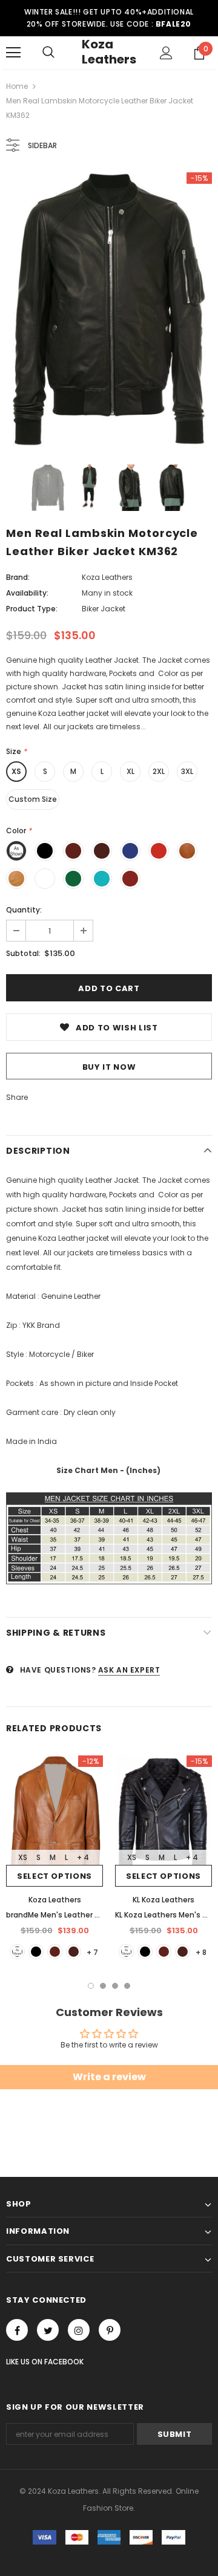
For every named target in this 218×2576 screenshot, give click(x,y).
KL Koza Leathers (163, 1900)
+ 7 (92, 1952)
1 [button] (91, 1986)
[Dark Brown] (74, 1952)
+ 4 (83, 1857)
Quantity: (24, 910)
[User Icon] (166, 53)
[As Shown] (17, 1952)
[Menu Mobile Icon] (13, 53)
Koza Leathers (109, 52)
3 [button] (115, 1986)
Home (17, 86)
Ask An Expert (129, 1670)
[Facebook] (17, 2330)
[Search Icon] (48, 53)
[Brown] (55, 1952)
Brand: (18, 577)
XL (130, 771)
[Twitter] (48, 2330)
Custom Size (33, 799)
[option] (109, 309)
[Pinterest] (110, 2330)
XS (16, 771)
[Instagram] (79, 2330)
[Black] (36, 1952)
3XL (187, 771)
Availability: (27, 593)
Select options (54, 1876)
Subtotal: (23, 953)
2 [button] (103, 1986)
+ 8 (201, 1952)
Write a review (109, 2077)
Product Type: (32, 609)
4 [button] (127, 1986)
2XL (159, 771)
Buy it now (109, 1067)
